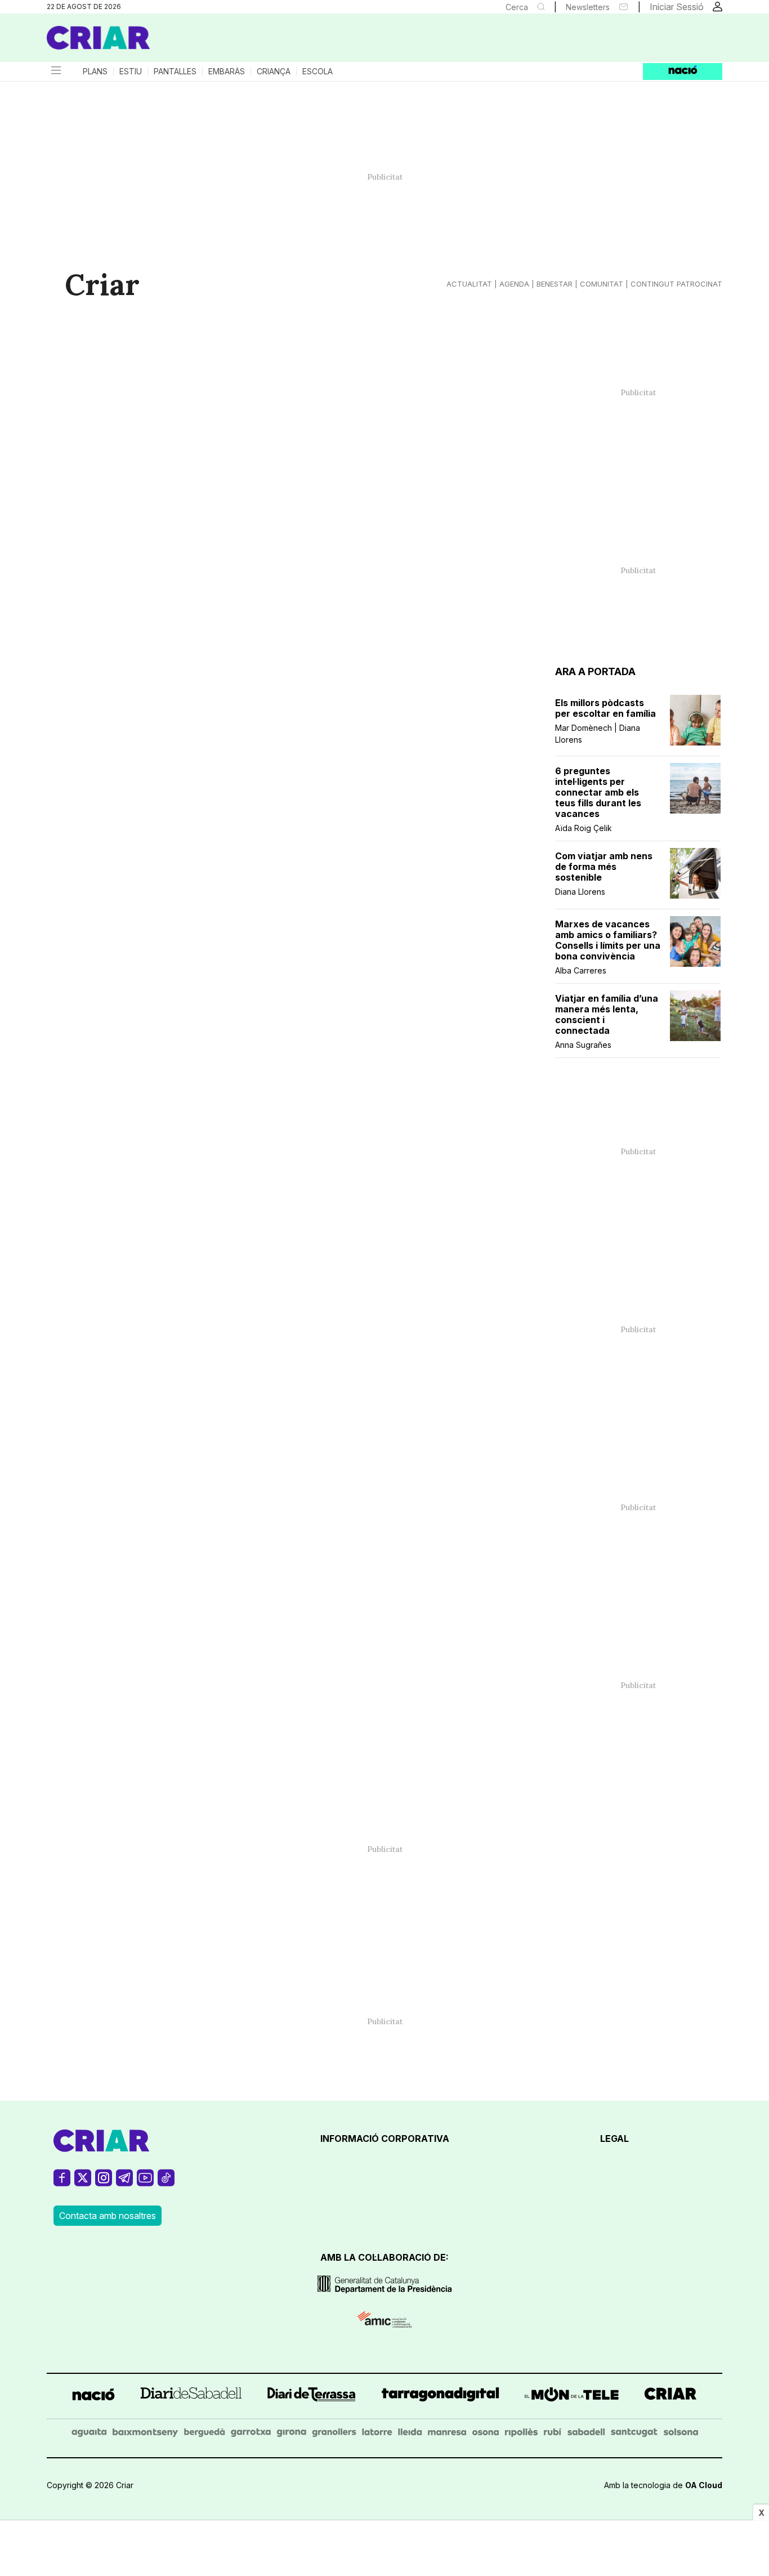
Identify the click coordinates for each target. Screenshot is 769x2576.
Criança (274, 72)
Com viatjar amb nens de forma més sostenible (604, 867)
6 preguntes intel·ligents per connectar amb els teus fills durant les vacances (598, 793)
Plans (95, 72)
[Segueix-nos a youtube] (145, 2183)
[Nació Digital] (157, 42)
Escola (318, 72)
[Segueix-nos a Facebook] (62, 2183)
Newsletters (588, 7)
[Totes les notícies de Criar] (99, 38)
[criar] (670, 2396)
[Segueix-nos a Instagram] (104, 2183)
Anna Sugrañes (583, 1045)
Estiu (131, 72)
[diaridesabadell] (191, 2396)
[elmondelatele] (572, 2396)
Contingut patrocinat (676, 284)
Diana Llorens (580, 892)
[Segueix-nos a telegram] (124, 2183)
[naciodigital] (93, 2396)
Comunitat (602, 284)
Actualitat (469, 284)
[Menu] (55, 72)
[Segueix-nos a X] (83, 2183)
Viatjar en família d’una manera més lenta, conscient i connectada (607, 1015)
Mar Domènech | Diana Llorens (598, 734)
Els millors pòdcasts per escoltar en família (605, 708)
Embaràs (227, 72)
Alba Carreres (581, 970)
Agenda (514, 284)
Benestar (555, 284)
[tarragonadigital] (441, 2396)
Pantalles (175, 72)
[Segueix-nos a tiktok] (166, 2183)
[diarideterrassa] (312, 2396)
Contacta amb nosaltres (108, 2216)
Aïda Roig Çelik (584, 828)
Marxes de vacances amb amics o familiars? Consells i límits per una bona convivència (608, 940)
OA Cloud (704, 2485)
